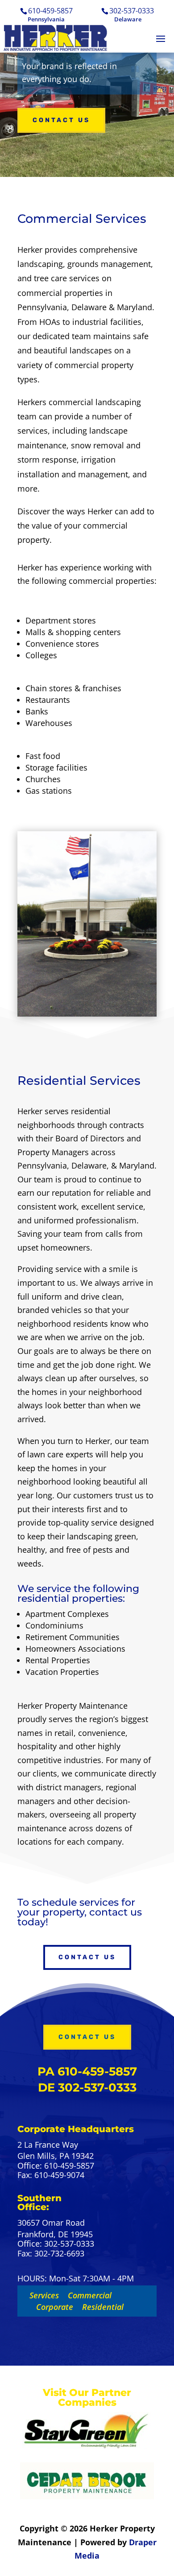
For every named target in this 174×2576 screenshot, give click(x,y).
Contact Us (61, 120)
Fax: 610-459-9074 (51, 2175)
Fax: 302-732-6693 (51, 2254)
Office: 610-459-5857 (56, 2166)
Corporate (55, 2307)
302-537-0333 (132, 11)
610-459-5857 (50, 11)
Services (44, 2295)
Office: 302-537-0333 (56, 2244)
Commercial (90, 2295)
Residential (103, 2307)
